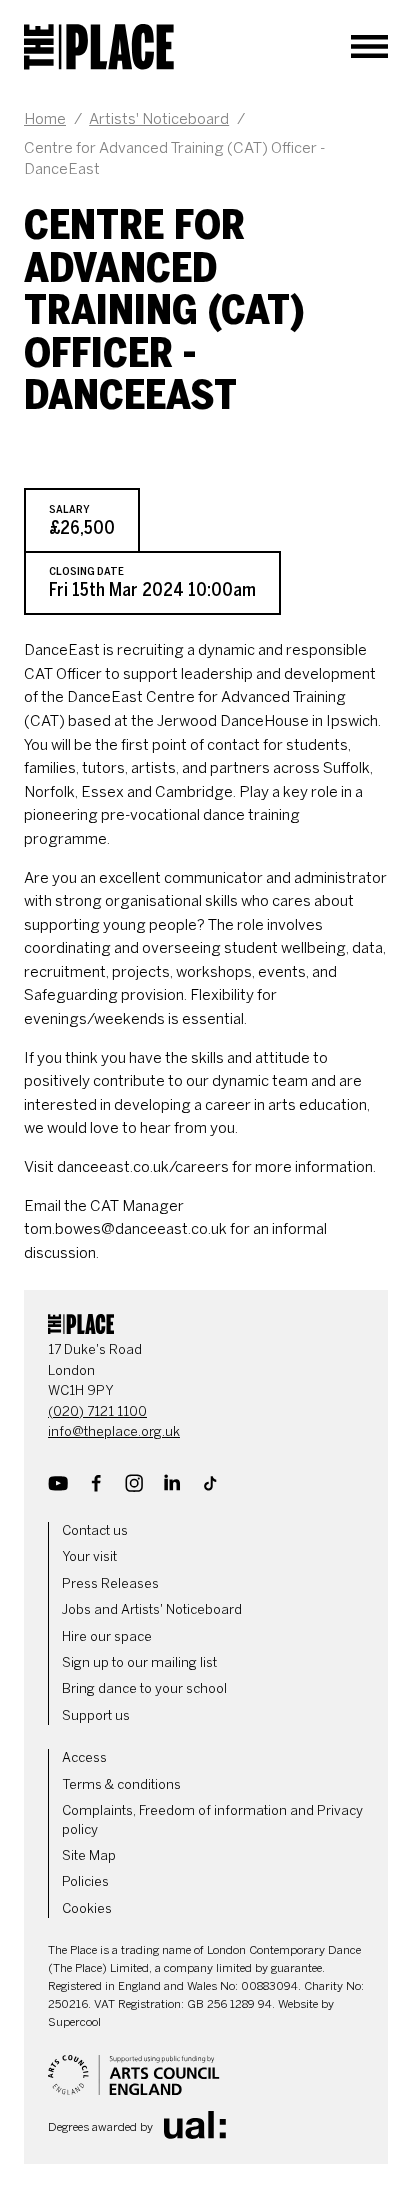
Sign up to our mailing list (139, 1662)
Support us (96, 1715)
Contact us (95, 1530)
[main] (206, 680)
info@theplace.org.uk (114, 1431)
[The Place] (99, 47)
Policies (85, 1881)
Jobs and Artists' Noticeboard (152, 1609)
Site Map (89, 1855)
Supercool (74, 2022)
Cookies (87, 1908)
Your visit (89, 1556)
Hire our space (107, 1636)
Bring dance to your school (144, 1688)
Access (84, 1757)
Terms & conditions (121, 1784)
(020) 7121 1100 (97, 1411)
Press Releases (110, 1583)
